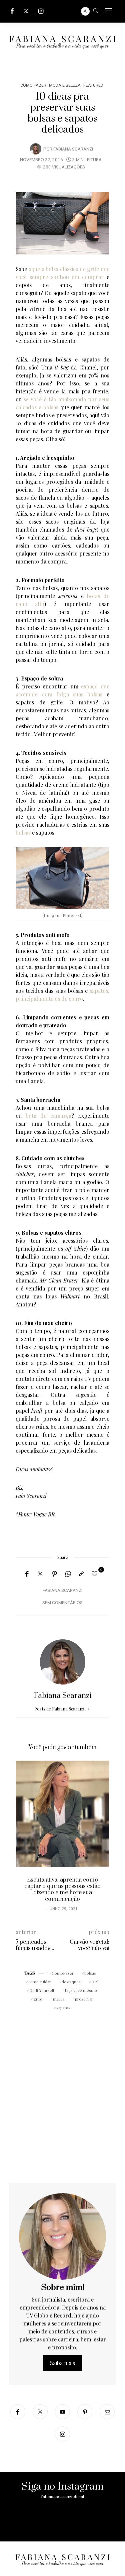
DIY (95, 1982)
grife (38, 1999)
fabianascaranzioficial (63, 2497)
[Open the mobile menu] (109, 11)
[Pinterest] (55, 1574)
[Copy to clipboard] (81, 1574)
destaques (71, 1982)
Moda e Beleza (65, 85)
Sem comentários (62, 1603)
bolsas (23, 832)
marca (59, 1999)
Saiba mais (62, 2363)
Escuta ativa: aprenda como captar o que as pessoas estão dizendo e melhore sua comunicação (62, 1890)
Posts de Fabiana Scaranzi (60, 1709)
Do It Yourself (42, 1990)
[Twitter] (26, 11)
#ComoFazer (61, 1973)
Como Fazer (33, 85)
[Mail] (107, 2412)
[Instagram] (41, 11)
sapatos (63, 2008)
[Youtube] (62, 2412)
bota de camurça (48, 1116)
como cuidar (40, 1982)
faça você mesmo (81, 1990)
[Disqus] (62, 2098)
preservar (84, 1999)
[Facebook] (12, 11)
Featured (93, 85)
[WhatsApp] (68, 1574)
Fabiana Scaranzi (73, 149)
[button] (26, 1839)
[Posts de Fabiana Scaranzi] (36, 149)
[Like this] (96, 1573)
